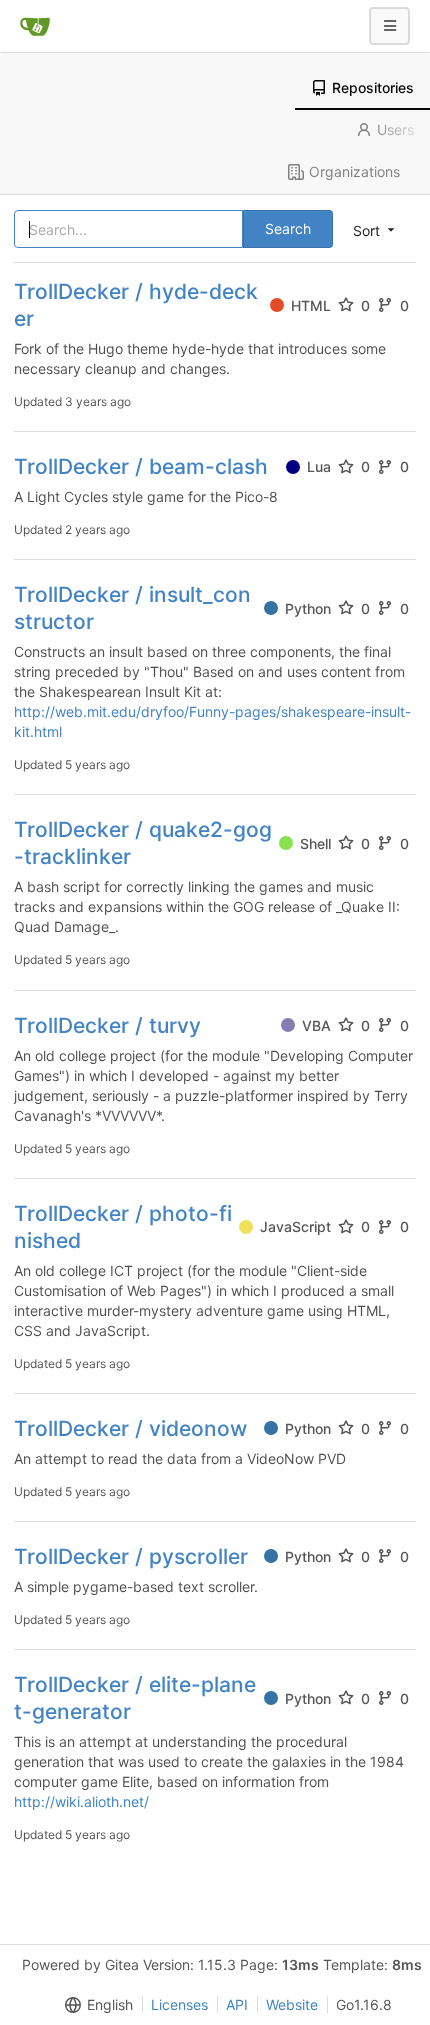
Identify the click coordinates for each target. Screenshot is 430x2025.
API (237, 2004)
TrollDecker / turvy (107, 1025)
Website (292, 2004)
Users (395, 129)
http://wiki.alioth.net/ (81, 1801)
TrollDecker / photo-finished (123, 1227)
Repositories (373, 87)
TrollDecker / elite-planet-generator (135, 1698)
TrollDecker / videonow (130, 1428)
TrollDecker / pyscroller (131, 1556)
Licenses (179, 2004)
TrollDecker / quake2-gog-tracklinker (143, 843)
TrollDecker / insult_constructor (132, 608)
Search (288, 228)
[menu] (95, 2005)
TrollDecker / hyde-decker (136, 305)
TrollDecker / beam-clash (141, 466)
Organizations (354, 171)
